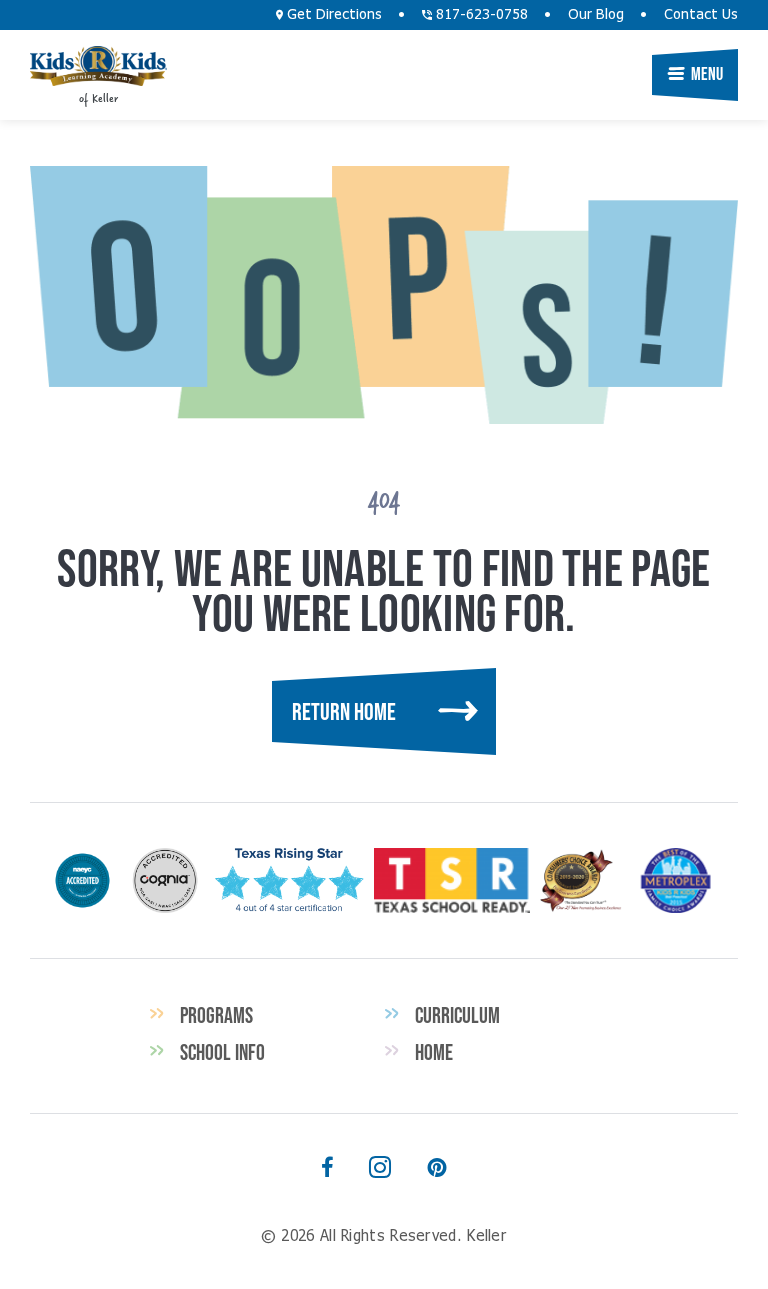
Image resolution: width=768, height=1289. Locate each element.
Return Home (344, 711)
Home (434, 1052)
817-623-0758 (480, 15)
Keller (98, 66)
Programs (216, 1015)
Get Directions (332, 15)
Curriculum (457, 1015)
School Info (222, 1052)
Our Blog (596, 15)
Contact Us (701, 15)
